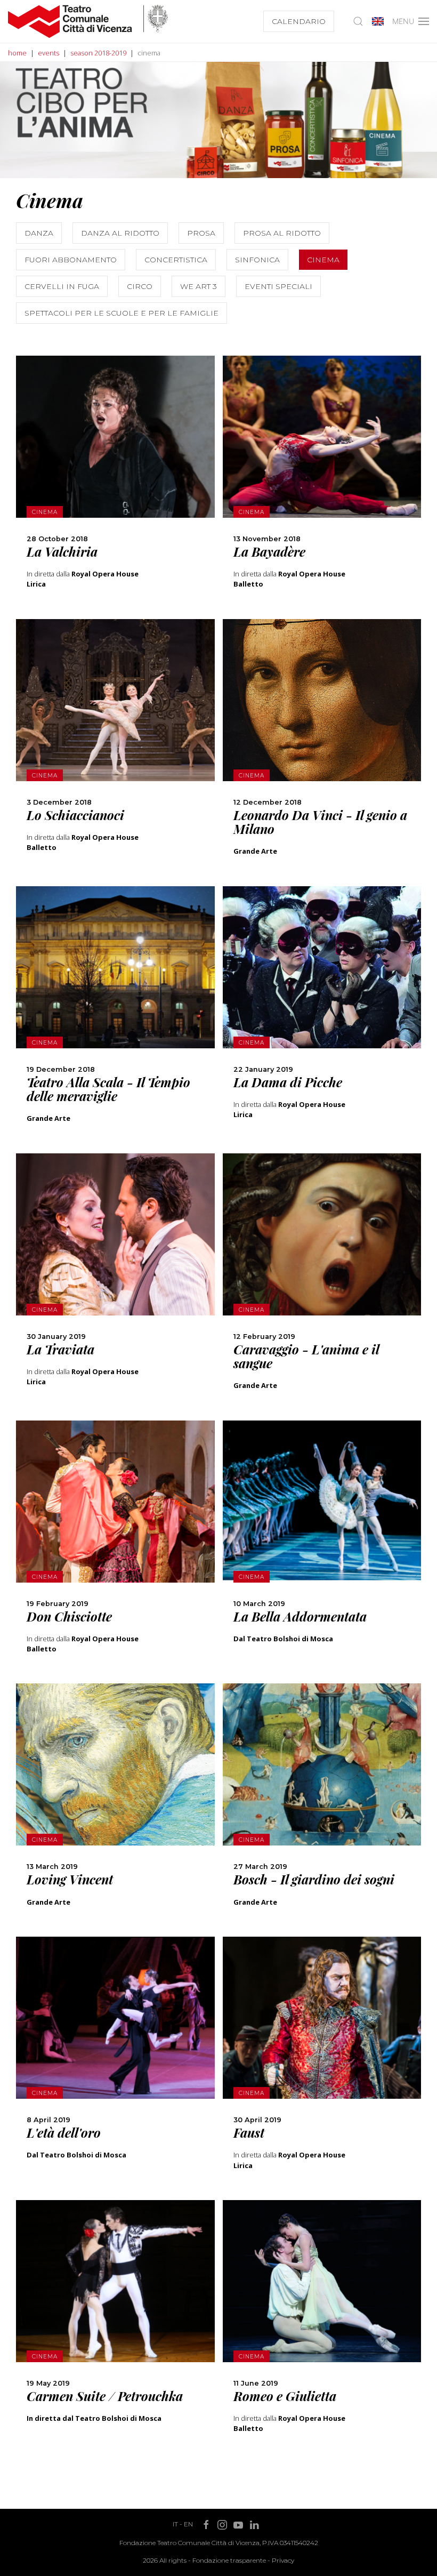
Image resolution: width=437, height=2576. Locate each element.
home (17, 53)
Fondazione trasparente (229, 2560)
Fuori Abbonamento (71, 260)
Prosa (201, 233)
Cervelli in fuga (62, 286)
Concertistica (176, 260)
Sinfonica (257, 260)
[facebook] (115, 503)
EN (188, 2524)
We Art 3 (199, 286)
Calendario (299, 21)
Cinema (323, 260)
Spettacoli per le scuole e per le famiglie (122, 313)
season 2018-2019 (98, 53)
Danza (39, 233)
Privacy (283, 2560)
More (115, 456)
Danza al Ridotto (120, 233)
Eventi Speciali (278, 286)
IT (175, 2524)
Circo (140, 286)
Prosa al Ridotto (282, 233)
